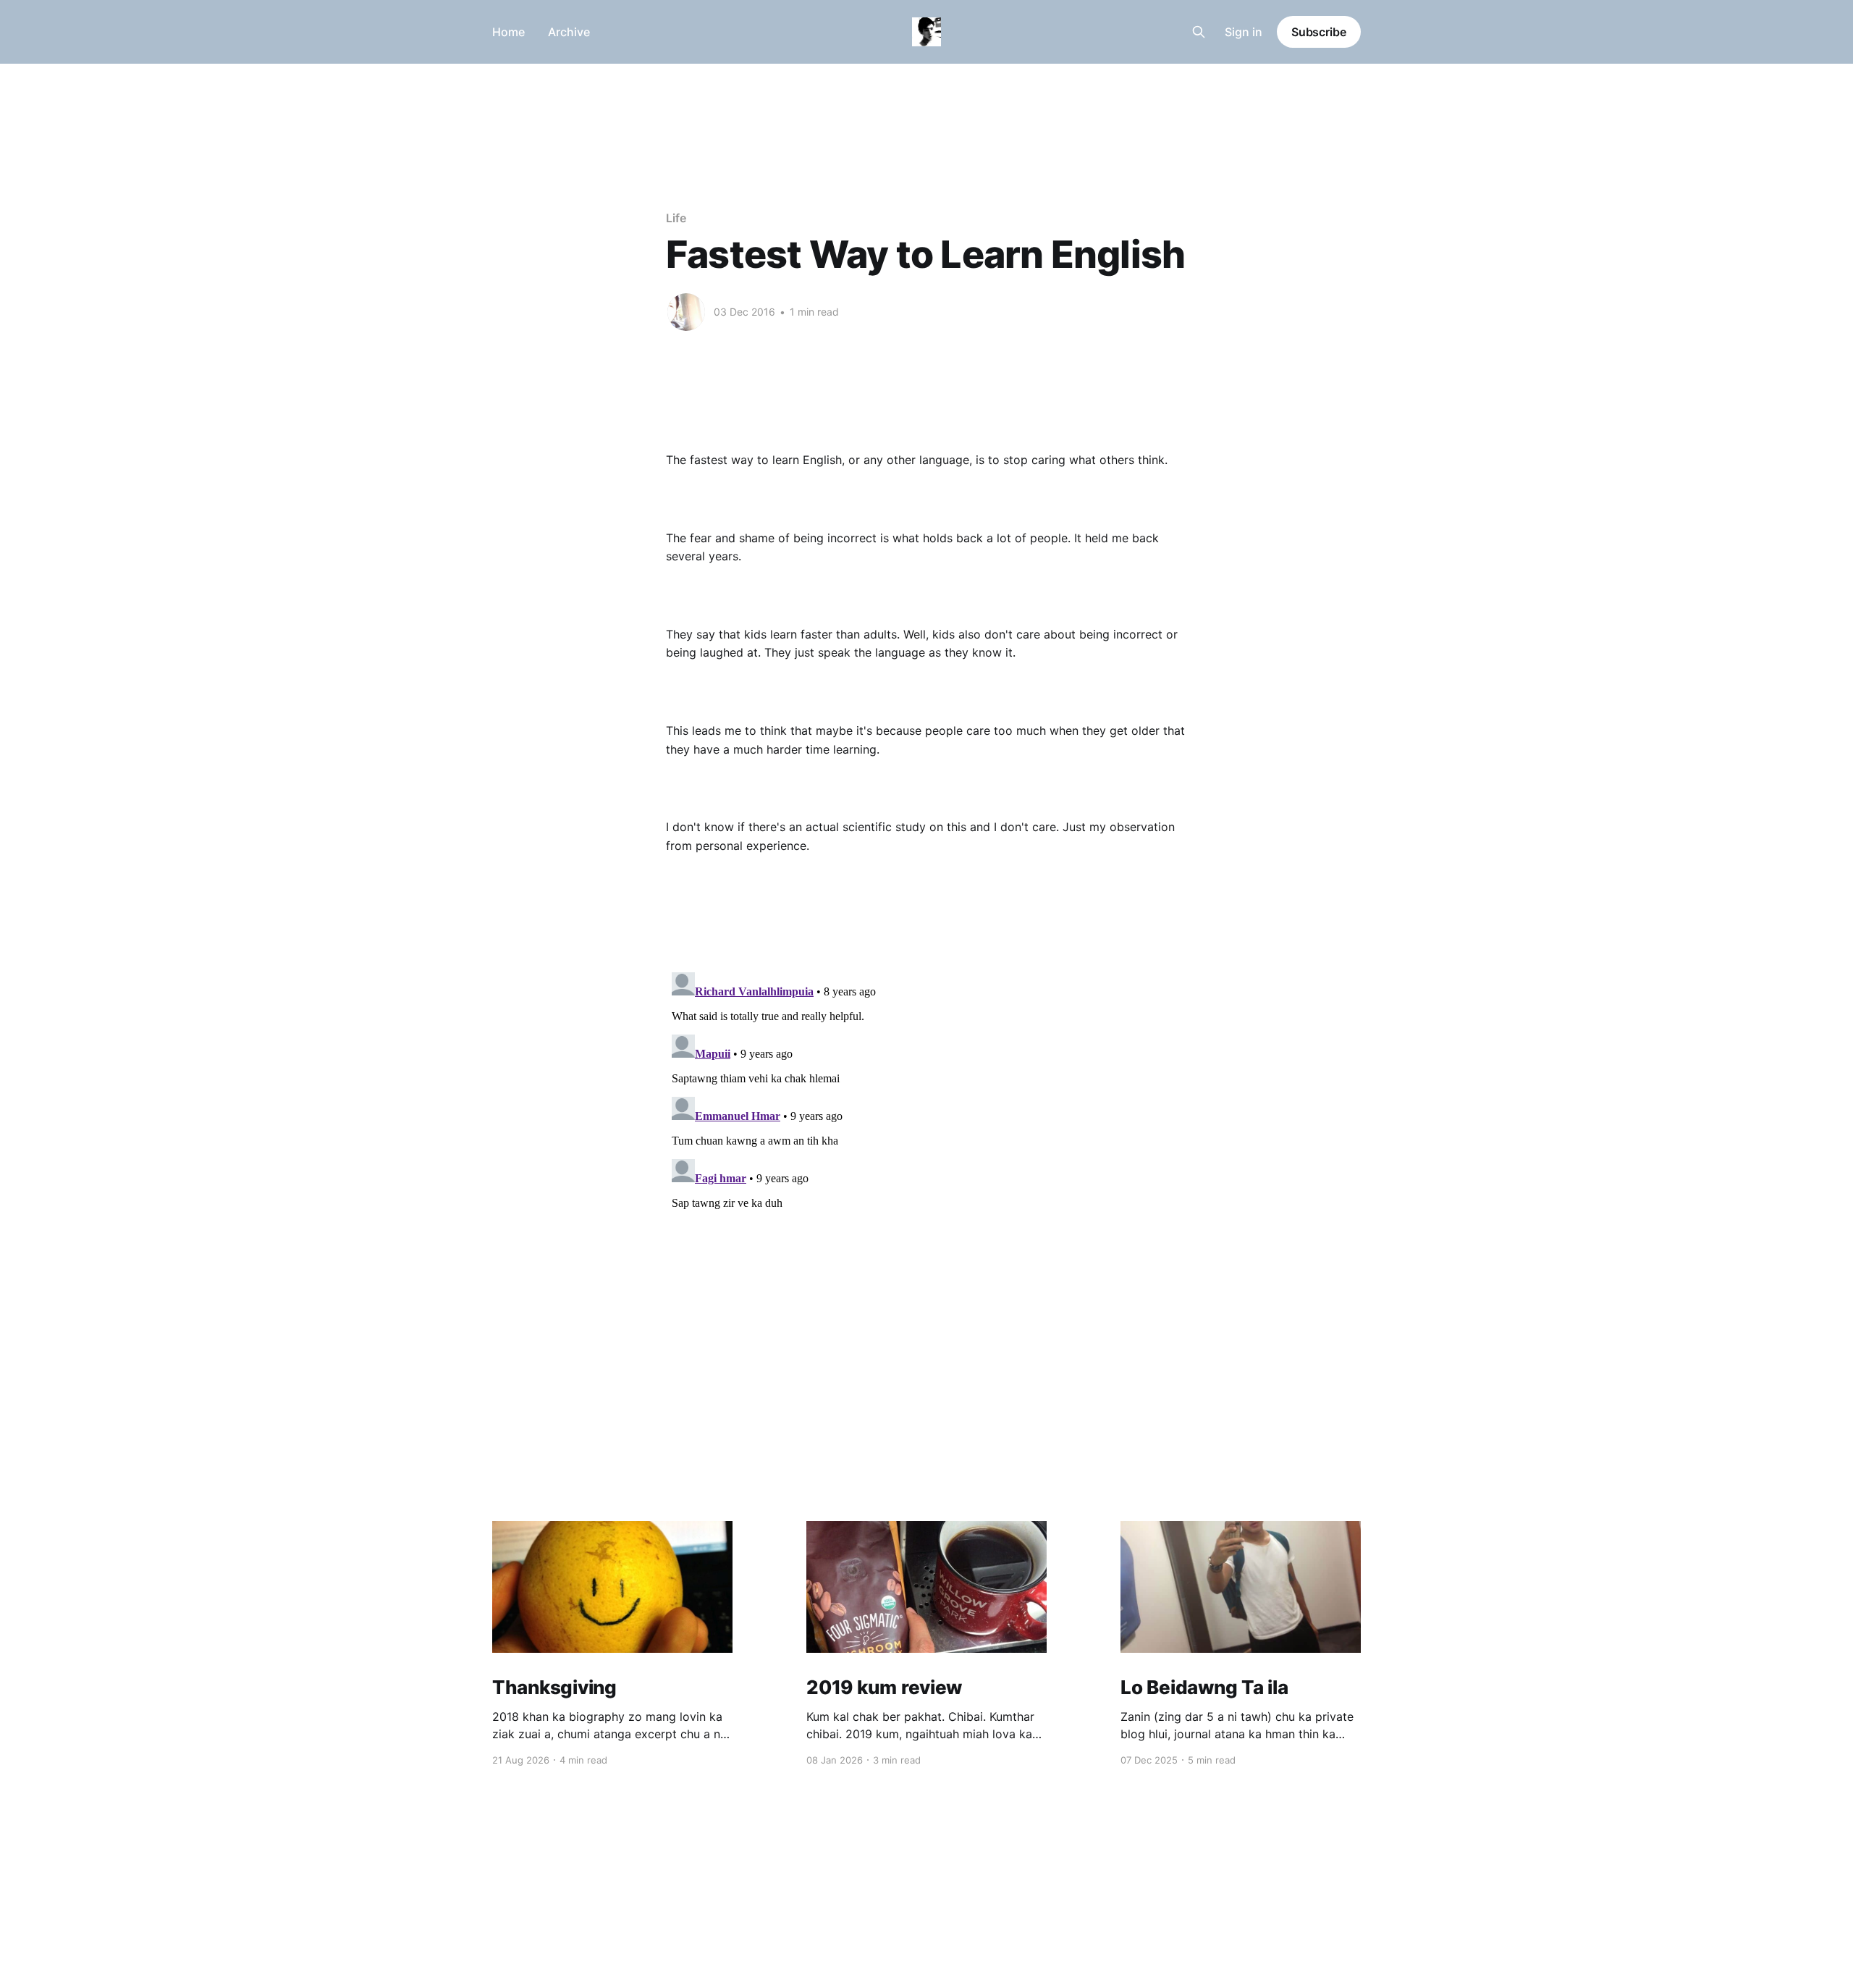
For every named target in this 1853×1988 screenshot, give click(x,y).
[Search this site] (1199, 32)
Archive (569, 32)
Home (508, 32)
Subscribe (1319, 32)
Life (676, 218)
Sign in (1244, 32)
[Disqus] (926, 1147)
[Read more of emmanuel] (686, 312)
